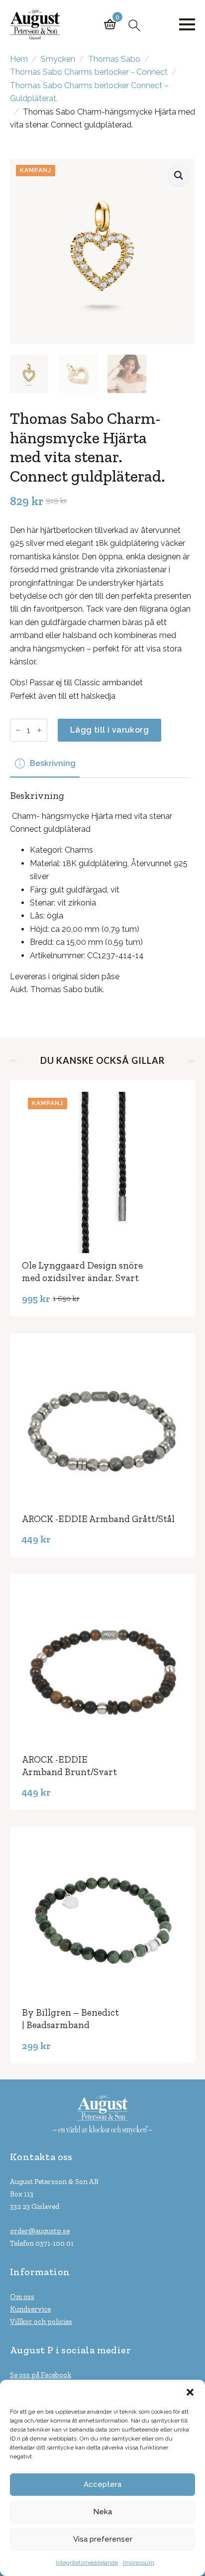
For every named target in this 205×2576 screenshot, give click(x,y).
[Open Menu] (187, 24)
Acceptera (102, 2484)
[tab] (45, 764)
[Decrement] (18, 730)
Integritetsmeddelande (87, 2563)
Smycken (58, 59)
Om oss (22, 2297)
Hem (19, 59)
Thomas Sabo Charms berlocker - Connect (89, 72)
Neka (102, 2512)
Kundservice (30, 2309)
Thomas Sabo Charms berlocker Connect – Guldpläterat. (89, 92)
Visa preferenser (103, 2539)
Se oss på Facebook (41, 2375)
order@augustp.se (40, 2231)
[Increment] (39, 730)
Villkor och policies (41, 2321)
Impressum (139, 2563)
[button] (190, 2392)
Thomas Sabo (114, 59)
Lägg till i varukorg (109, 730)
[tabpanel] (102, 893)
